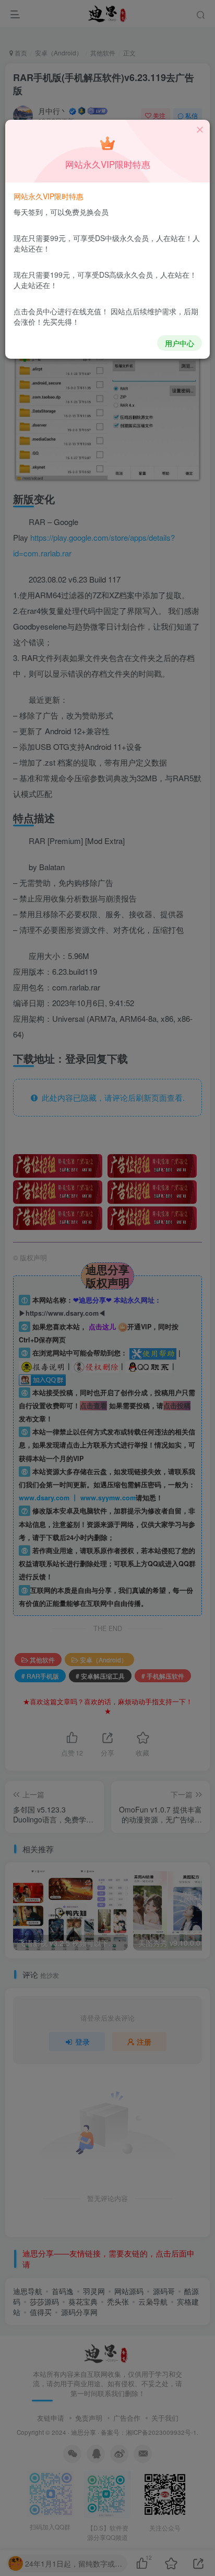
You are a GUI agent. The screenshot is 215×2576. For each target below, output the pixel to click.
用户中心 (180, 343)
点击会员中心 (35, 311)
